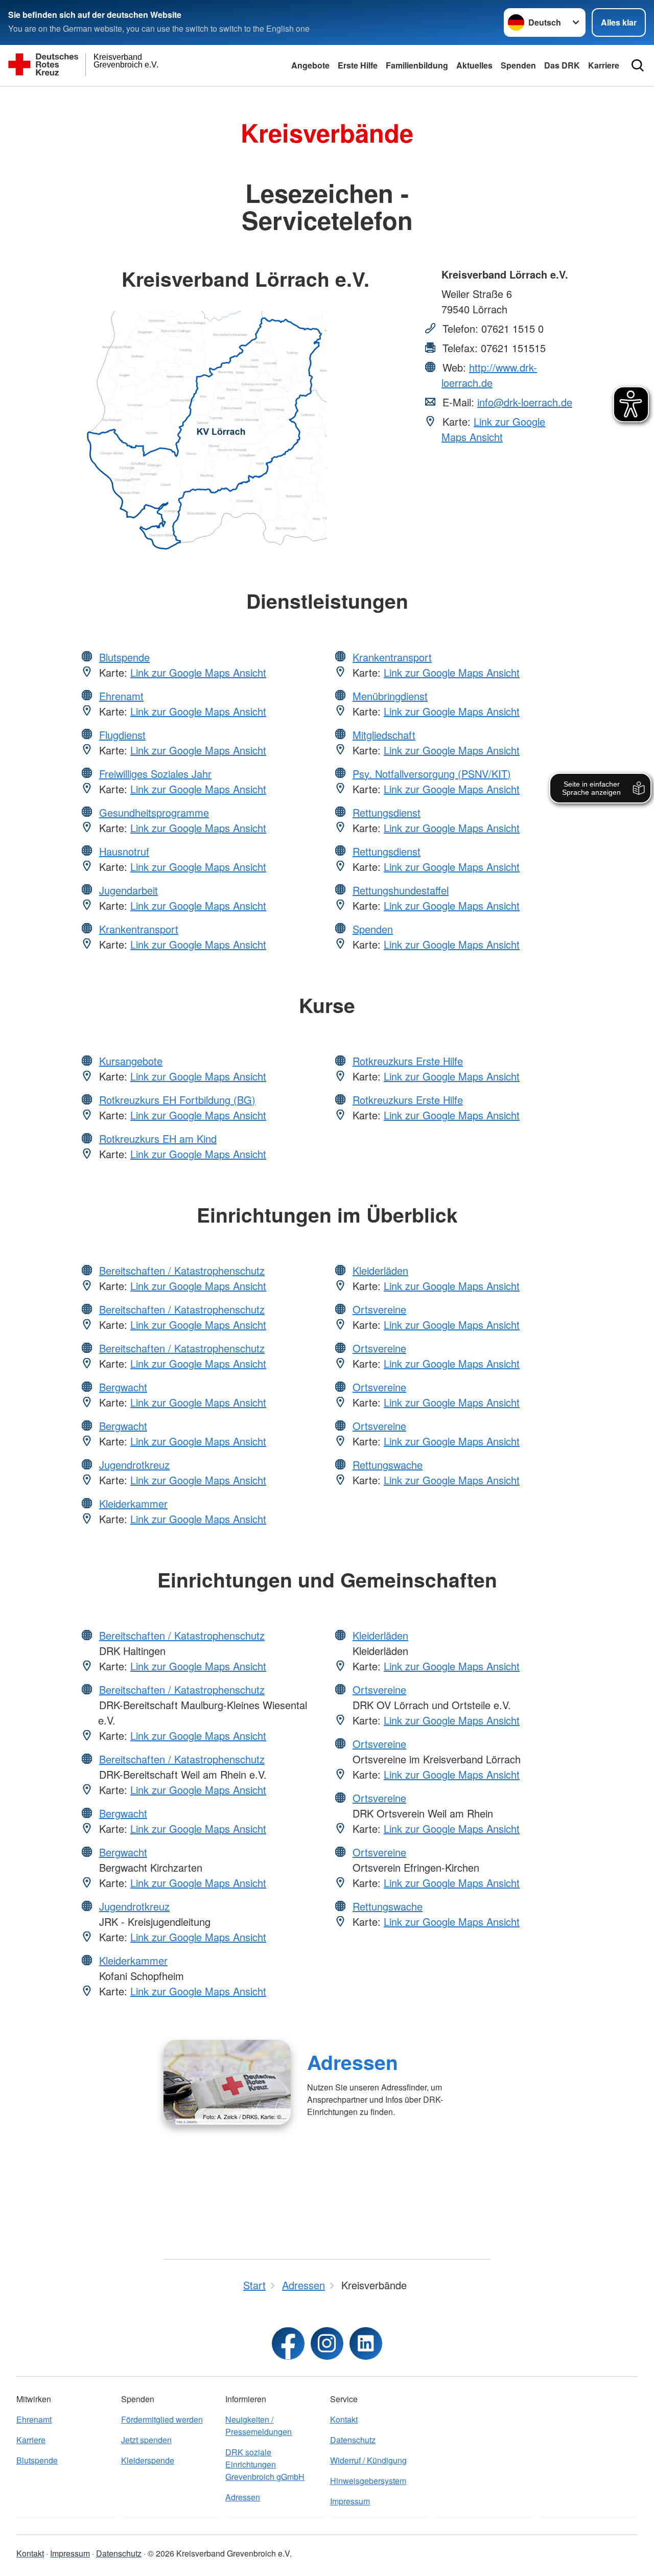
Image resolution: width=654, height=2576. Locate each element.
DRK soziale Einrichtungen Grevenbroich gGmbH (265, 2464)
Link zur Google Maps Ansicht (493, 429)
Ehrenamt (121, 696)
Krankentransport (139, 929)
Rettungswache (388, 1465)
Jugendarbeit (129, 890)
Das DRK (562, 65)
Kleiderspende (148, 2460)
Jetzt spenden (146, 2440)
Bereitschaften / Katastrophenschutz (182, 1270)
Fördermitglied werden (162, 2419)
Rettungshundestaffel (401, 890)
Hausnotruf (124, 851)
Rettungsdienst (387, 812)
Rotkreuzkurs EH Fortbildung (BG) (177, 1100)
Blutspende (124, 657)
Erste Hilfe (358, 65)
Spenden (518, 65)
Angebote (310, 65)
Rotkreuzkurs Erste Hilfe (408, 1061)
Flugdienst (122, 735)
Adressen (353, 2062)
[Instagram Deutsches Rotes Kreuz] (327, 2343)
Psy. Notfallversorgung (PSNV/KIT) (432, 774)
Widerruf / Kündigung (368, 2460)
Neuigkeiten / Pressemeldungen (259, 2425)
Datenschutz (353, 2440)
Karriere (604, 65)
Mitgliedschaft (384, 735)
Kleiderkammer (133, 1503)
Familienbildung (417, 65)
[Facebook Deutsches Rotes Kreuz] (288, 2343)
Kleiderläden (380, 1270)
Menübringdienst (390, 696)
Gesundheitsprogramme (154, 812)
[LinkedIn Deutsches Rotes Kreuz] (366, 2343)
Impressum (350, 2501)
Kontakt (344, 2419)
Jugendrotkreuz (134, 1465)
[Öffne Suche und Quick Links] (638, 65)
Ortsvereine (379, 1309)
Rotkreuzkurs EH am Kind (158, 1138)
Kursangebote (131, 1061)
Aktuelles (474, 65)
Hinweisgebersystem (368, 2481)
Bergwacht (123, 1387)
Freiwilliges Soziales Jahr (155, 774)
